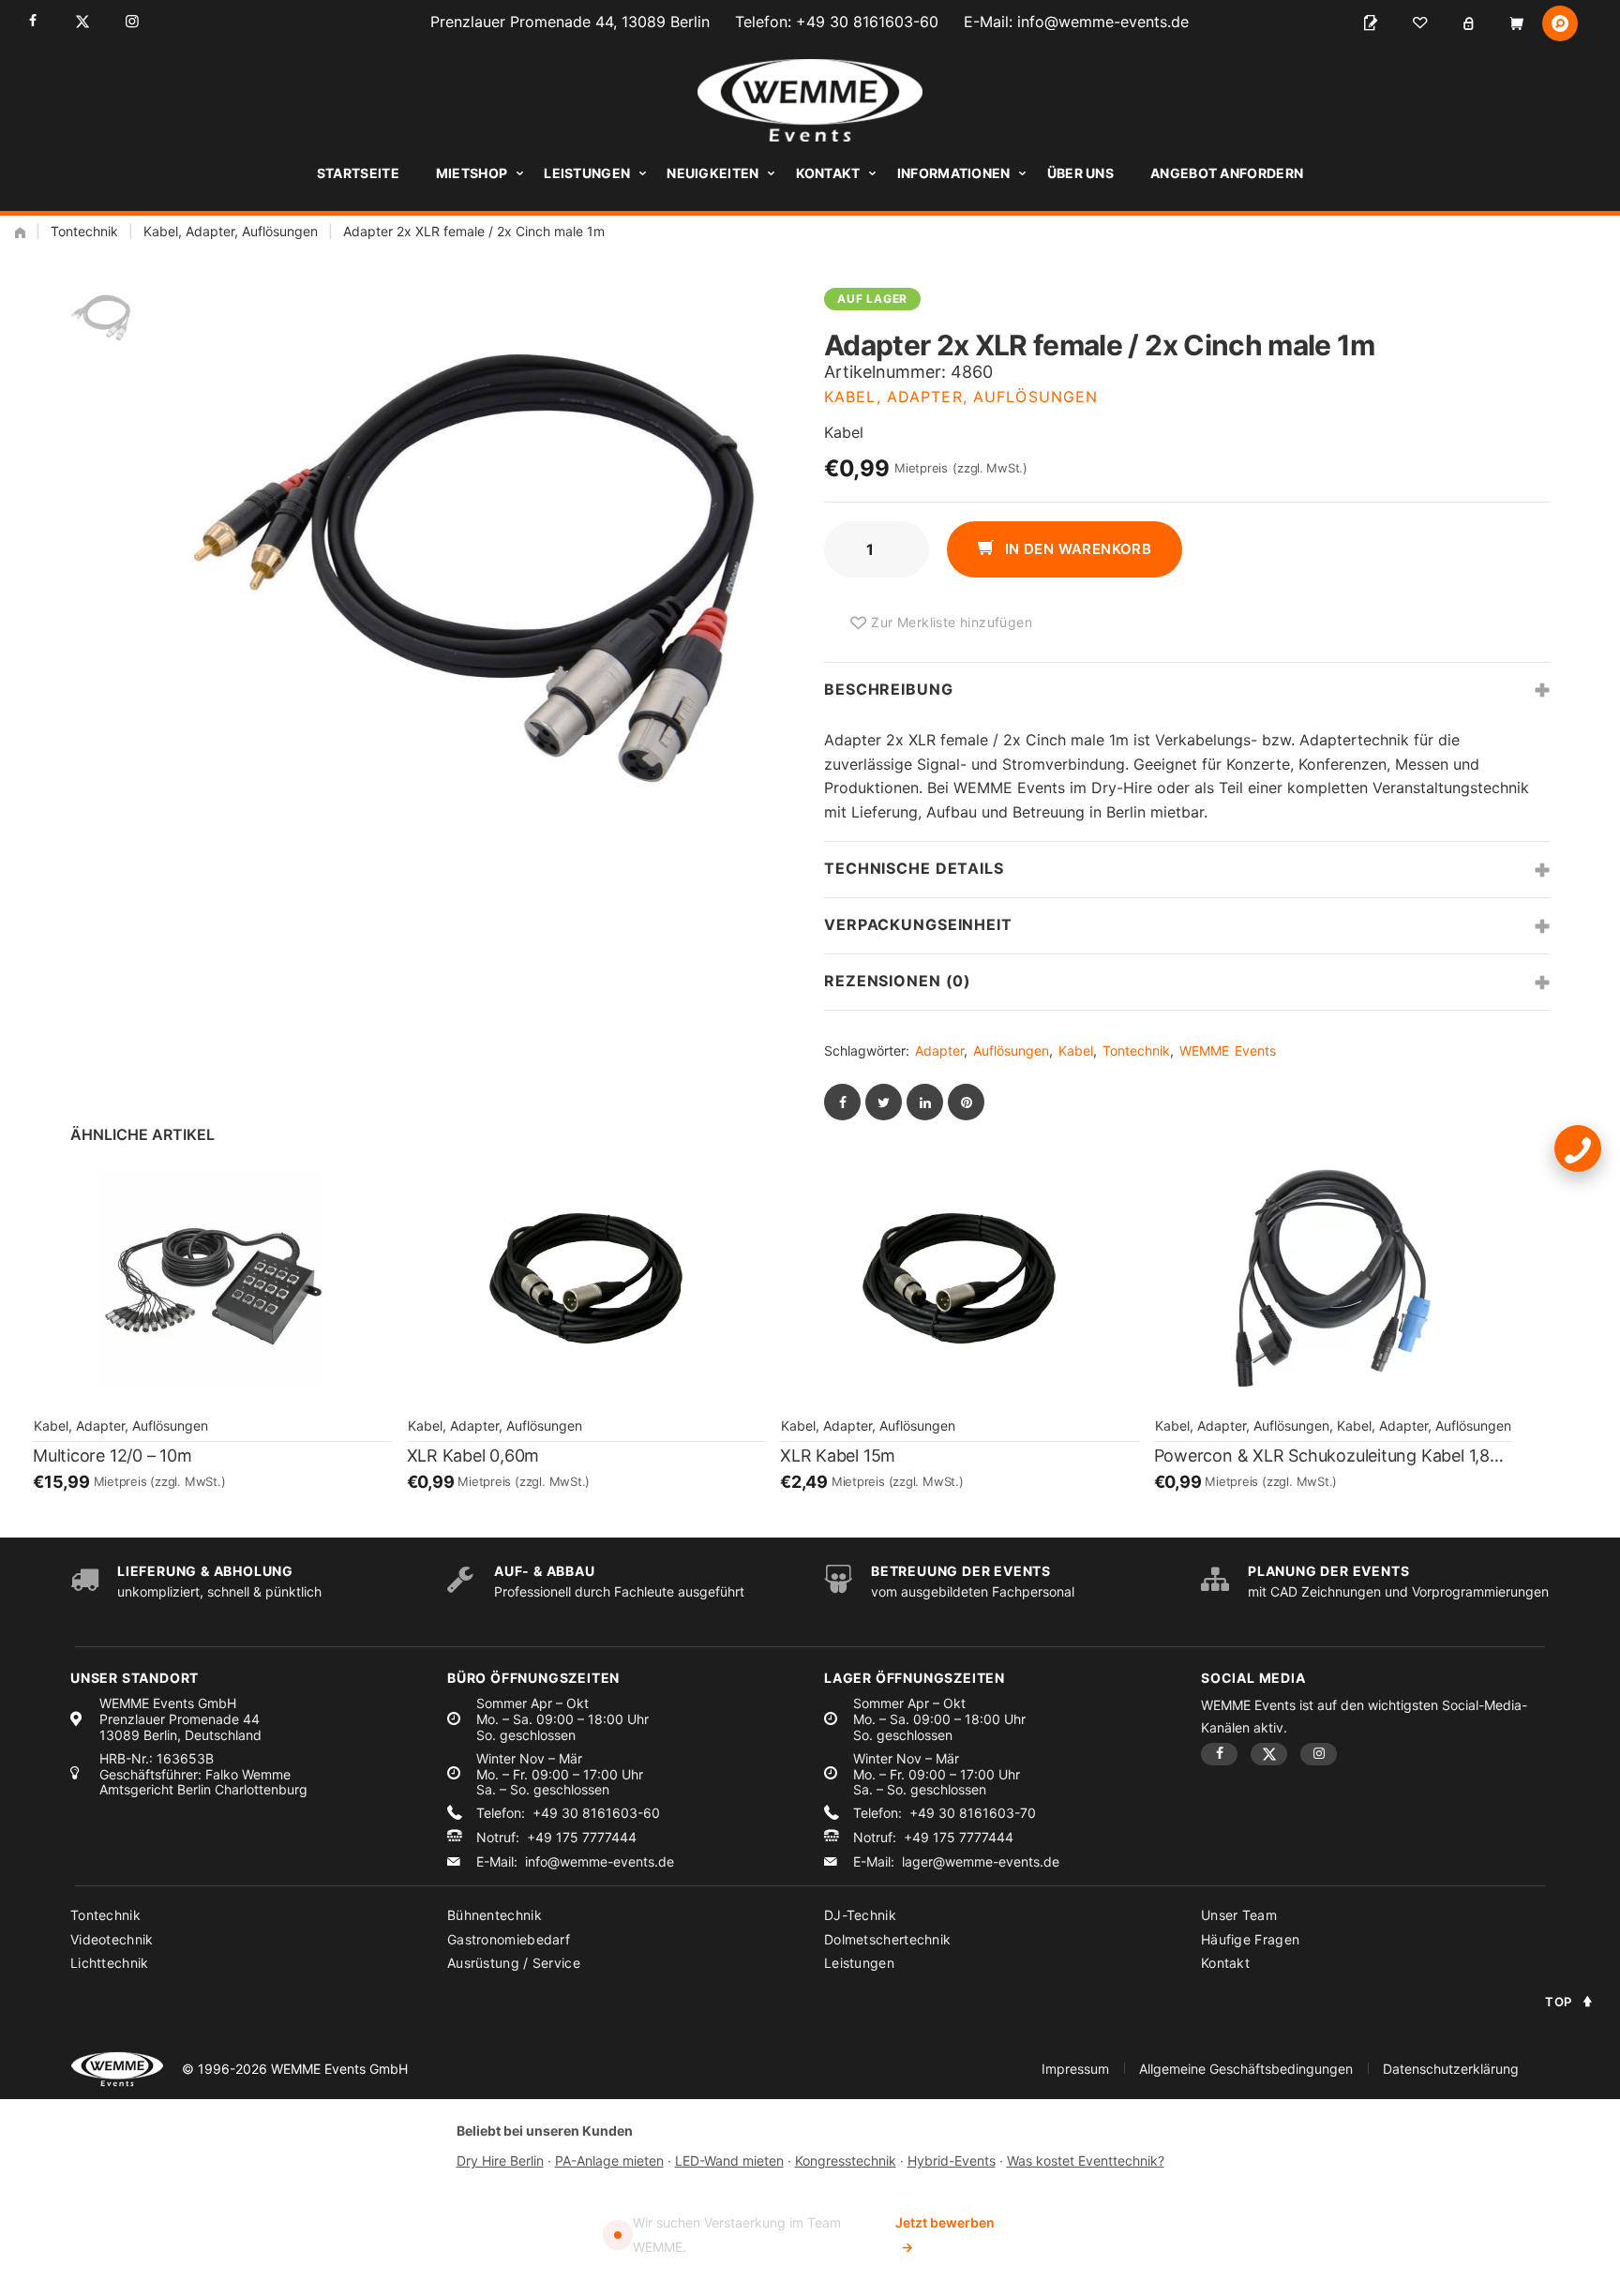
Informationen (954, 173)
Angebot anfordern (1227, 173)
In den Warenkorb (1076, 549)
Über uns (1080, 173)
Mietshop (472, 173)
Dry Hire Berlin (500, 2161)
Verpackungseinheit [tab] (918, 924)
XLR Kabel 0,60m (473, 1456)
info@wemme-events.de (1103, 22)
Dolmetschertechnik (887, 1939)
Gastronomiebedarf (509, 1939)
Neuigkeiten (712, 173)
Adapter (939, 1050)
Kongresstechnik (846, 2161)
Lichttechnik (110, 1963)
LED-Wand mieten (729, 2161)
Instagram (132, 21)
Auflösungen (1011, 1050)
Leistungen (587, 173)
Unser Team (1239, 1915)
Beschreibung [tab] (889, 689)
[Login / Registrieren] (1468, 23)
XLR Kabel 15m (838, 1456)
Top (1559, 2002)
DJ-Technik (860, 1915)
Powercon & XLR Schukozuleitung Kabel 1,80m (1334, 1456)
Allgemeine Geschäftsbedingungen (1246, 2069)
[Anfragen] (1371, 23)
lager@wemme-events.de (981, 1862)
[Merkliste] (1419, 23)
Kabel (1076, 1050)
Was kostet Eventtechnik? (1086, 2161)
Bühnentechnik (495, 1915)
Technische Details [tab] (914, 868)
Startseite (358, 173)
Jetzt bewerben (945, 2235)
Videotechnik (112, 1939)
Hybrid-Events (952, 2161)
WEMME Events (1228, 1050)
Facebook (32, 21)
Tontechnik (84, 231)
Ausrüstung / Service (514, 1963)
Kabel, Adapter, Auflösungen (231, 231)
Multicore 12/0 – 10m (112, 1456)
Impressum (1075, 2069)
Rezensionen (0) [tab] (898, 981)
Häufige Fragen (1250, 1939)
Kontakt (828, 173)
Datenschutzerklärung (1451, 2069)
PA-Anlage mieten (609, 2161)
